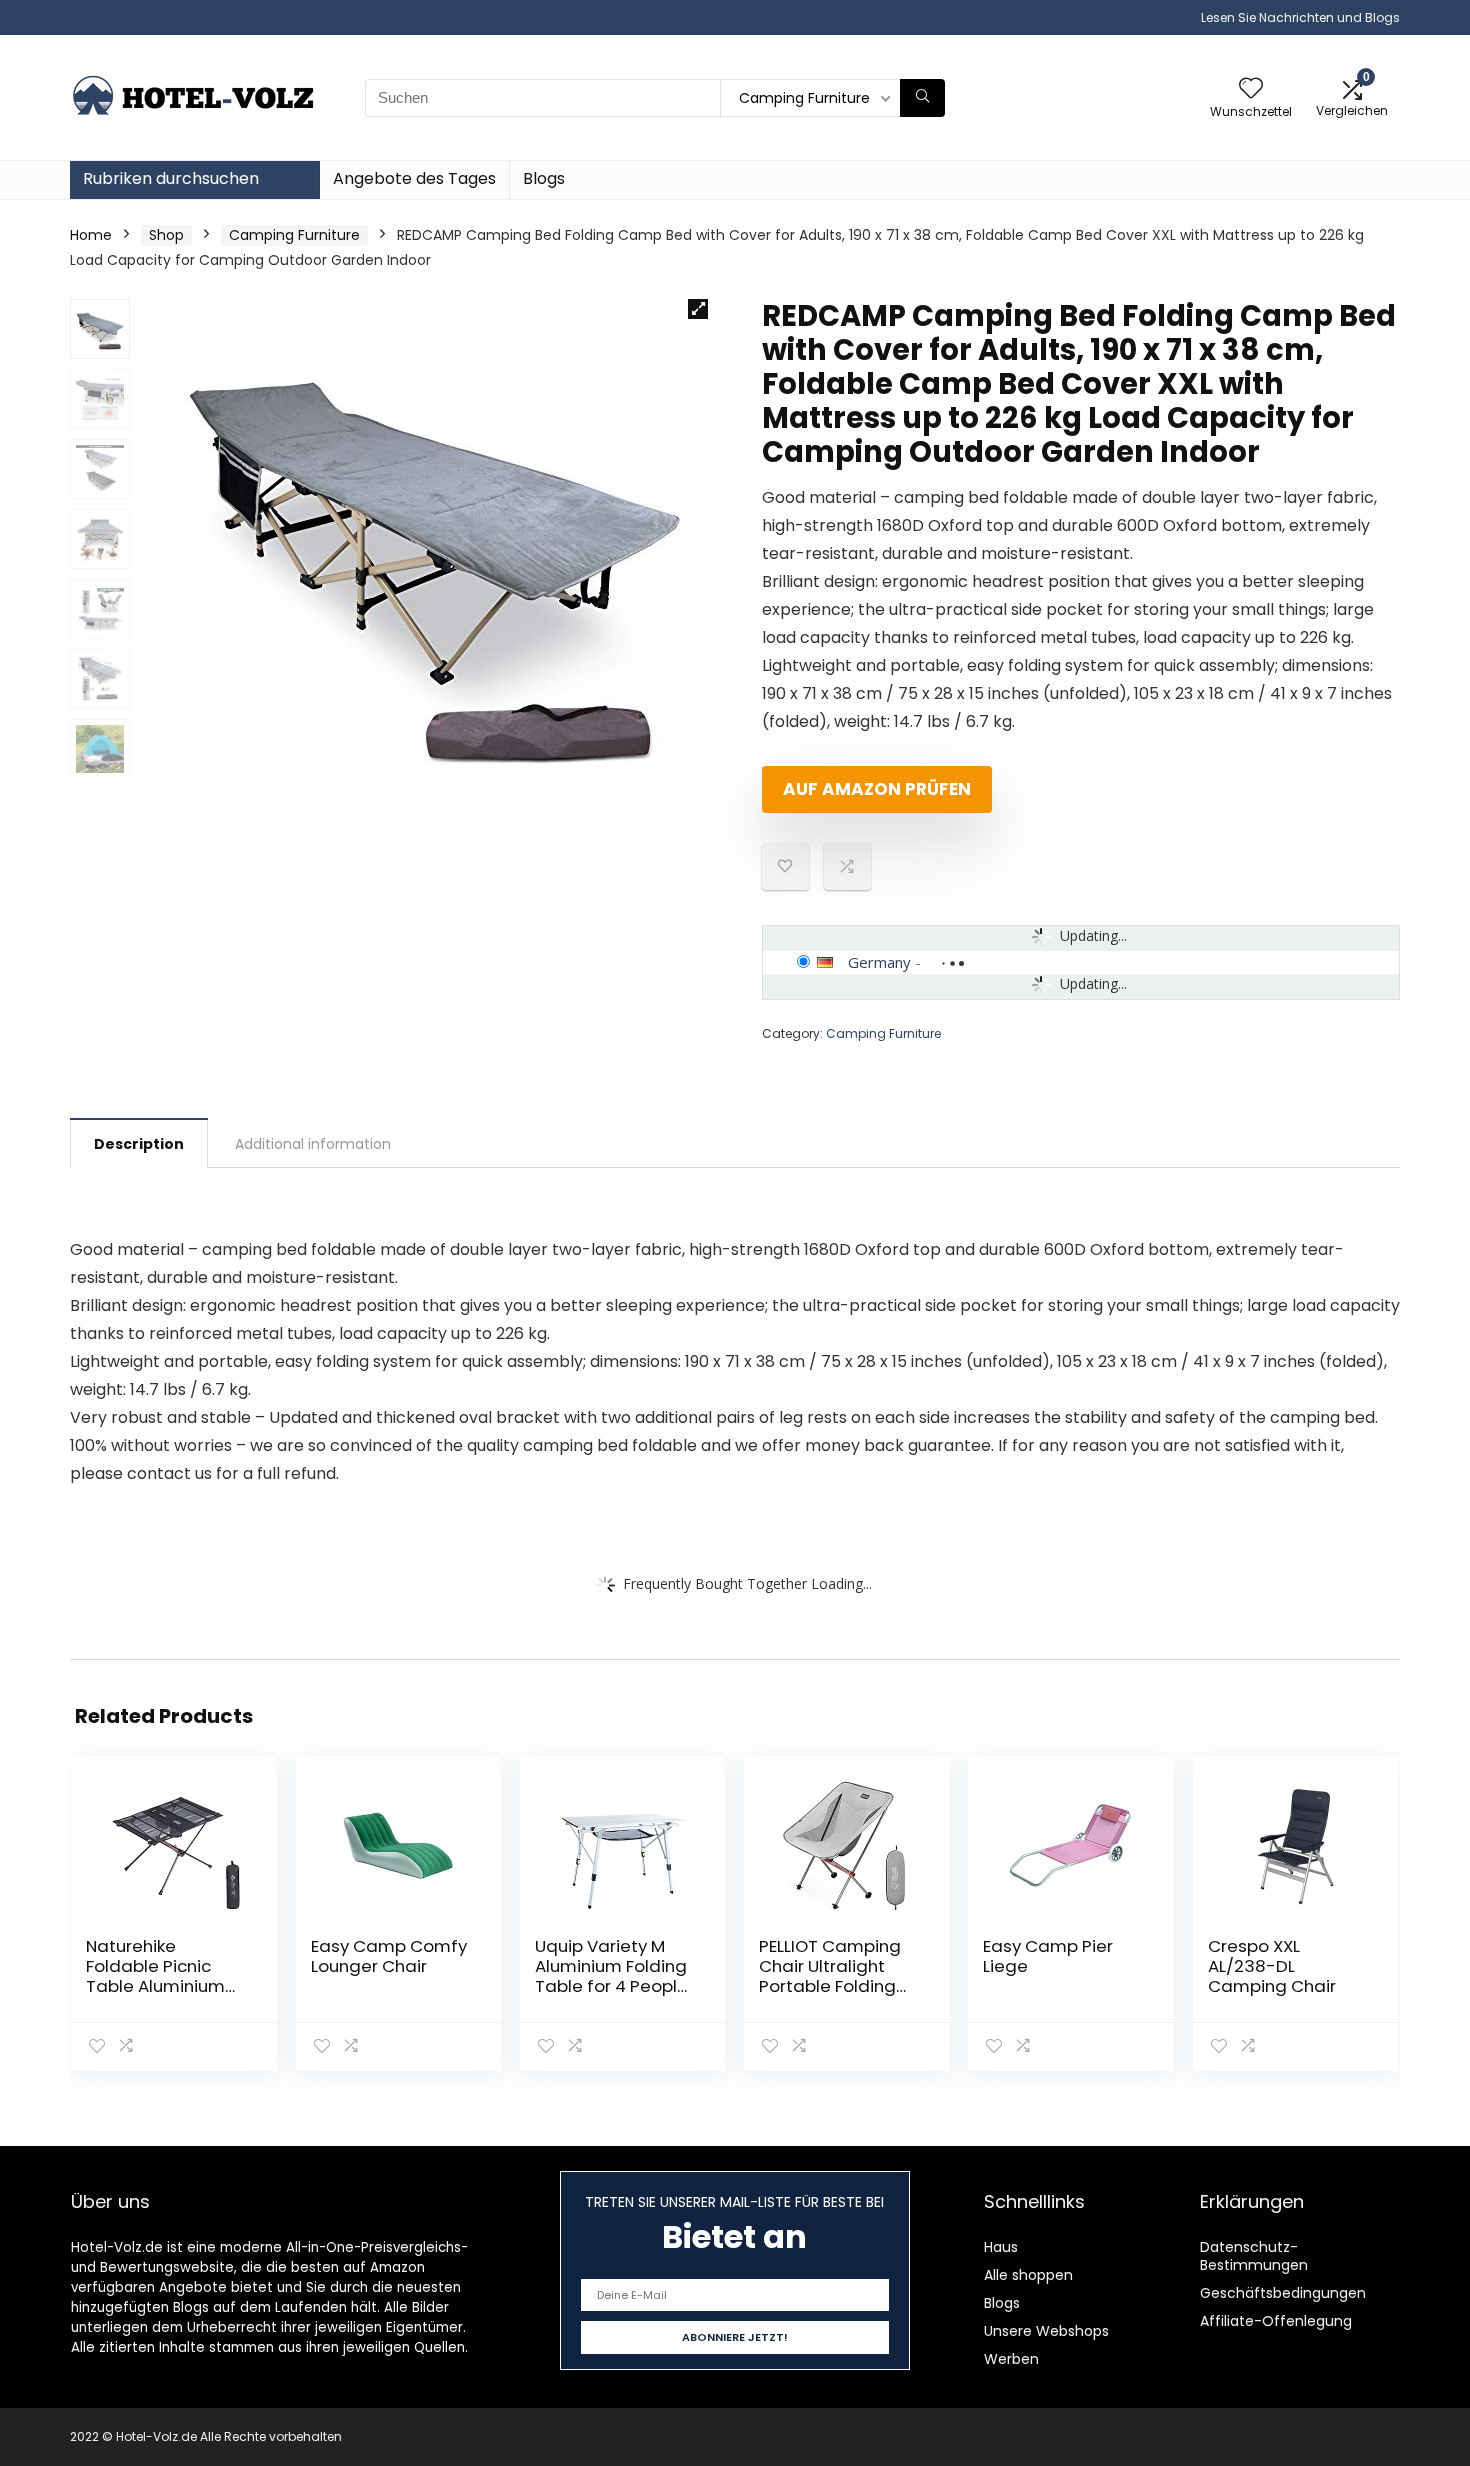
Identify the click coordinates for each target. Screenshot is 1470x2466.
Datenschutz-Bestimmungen (1254, 2256)
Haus (1001, 2247)
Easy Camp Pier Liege (1048, 1956)
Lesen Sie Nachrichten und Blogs (1300, 17)
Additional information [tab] (313, 1144)
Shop (166, 235)
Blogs (544, 178)
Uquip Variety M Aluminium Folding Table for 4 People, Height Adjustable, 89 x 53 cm (613, 1986)
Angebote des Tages (414, 178)
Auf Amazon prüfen (877, 789)
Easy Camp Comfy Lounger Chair (389, 1956)
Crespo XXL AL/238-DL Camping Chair (1272, 1966)
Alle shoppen (1028, 2275)
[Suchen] (922, 98)
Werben (1011, 2359)
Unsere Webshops (1046, 2331)
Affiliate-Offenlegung (1276, 2321)
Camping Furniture (294, 235)
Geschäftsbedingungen (1283, 2293)
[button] (698, 309)
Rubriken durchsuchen (171, 178)
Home (91, 235)
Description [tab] (139, 1144)
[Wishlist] (1251, 89)
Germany (879, 962)
